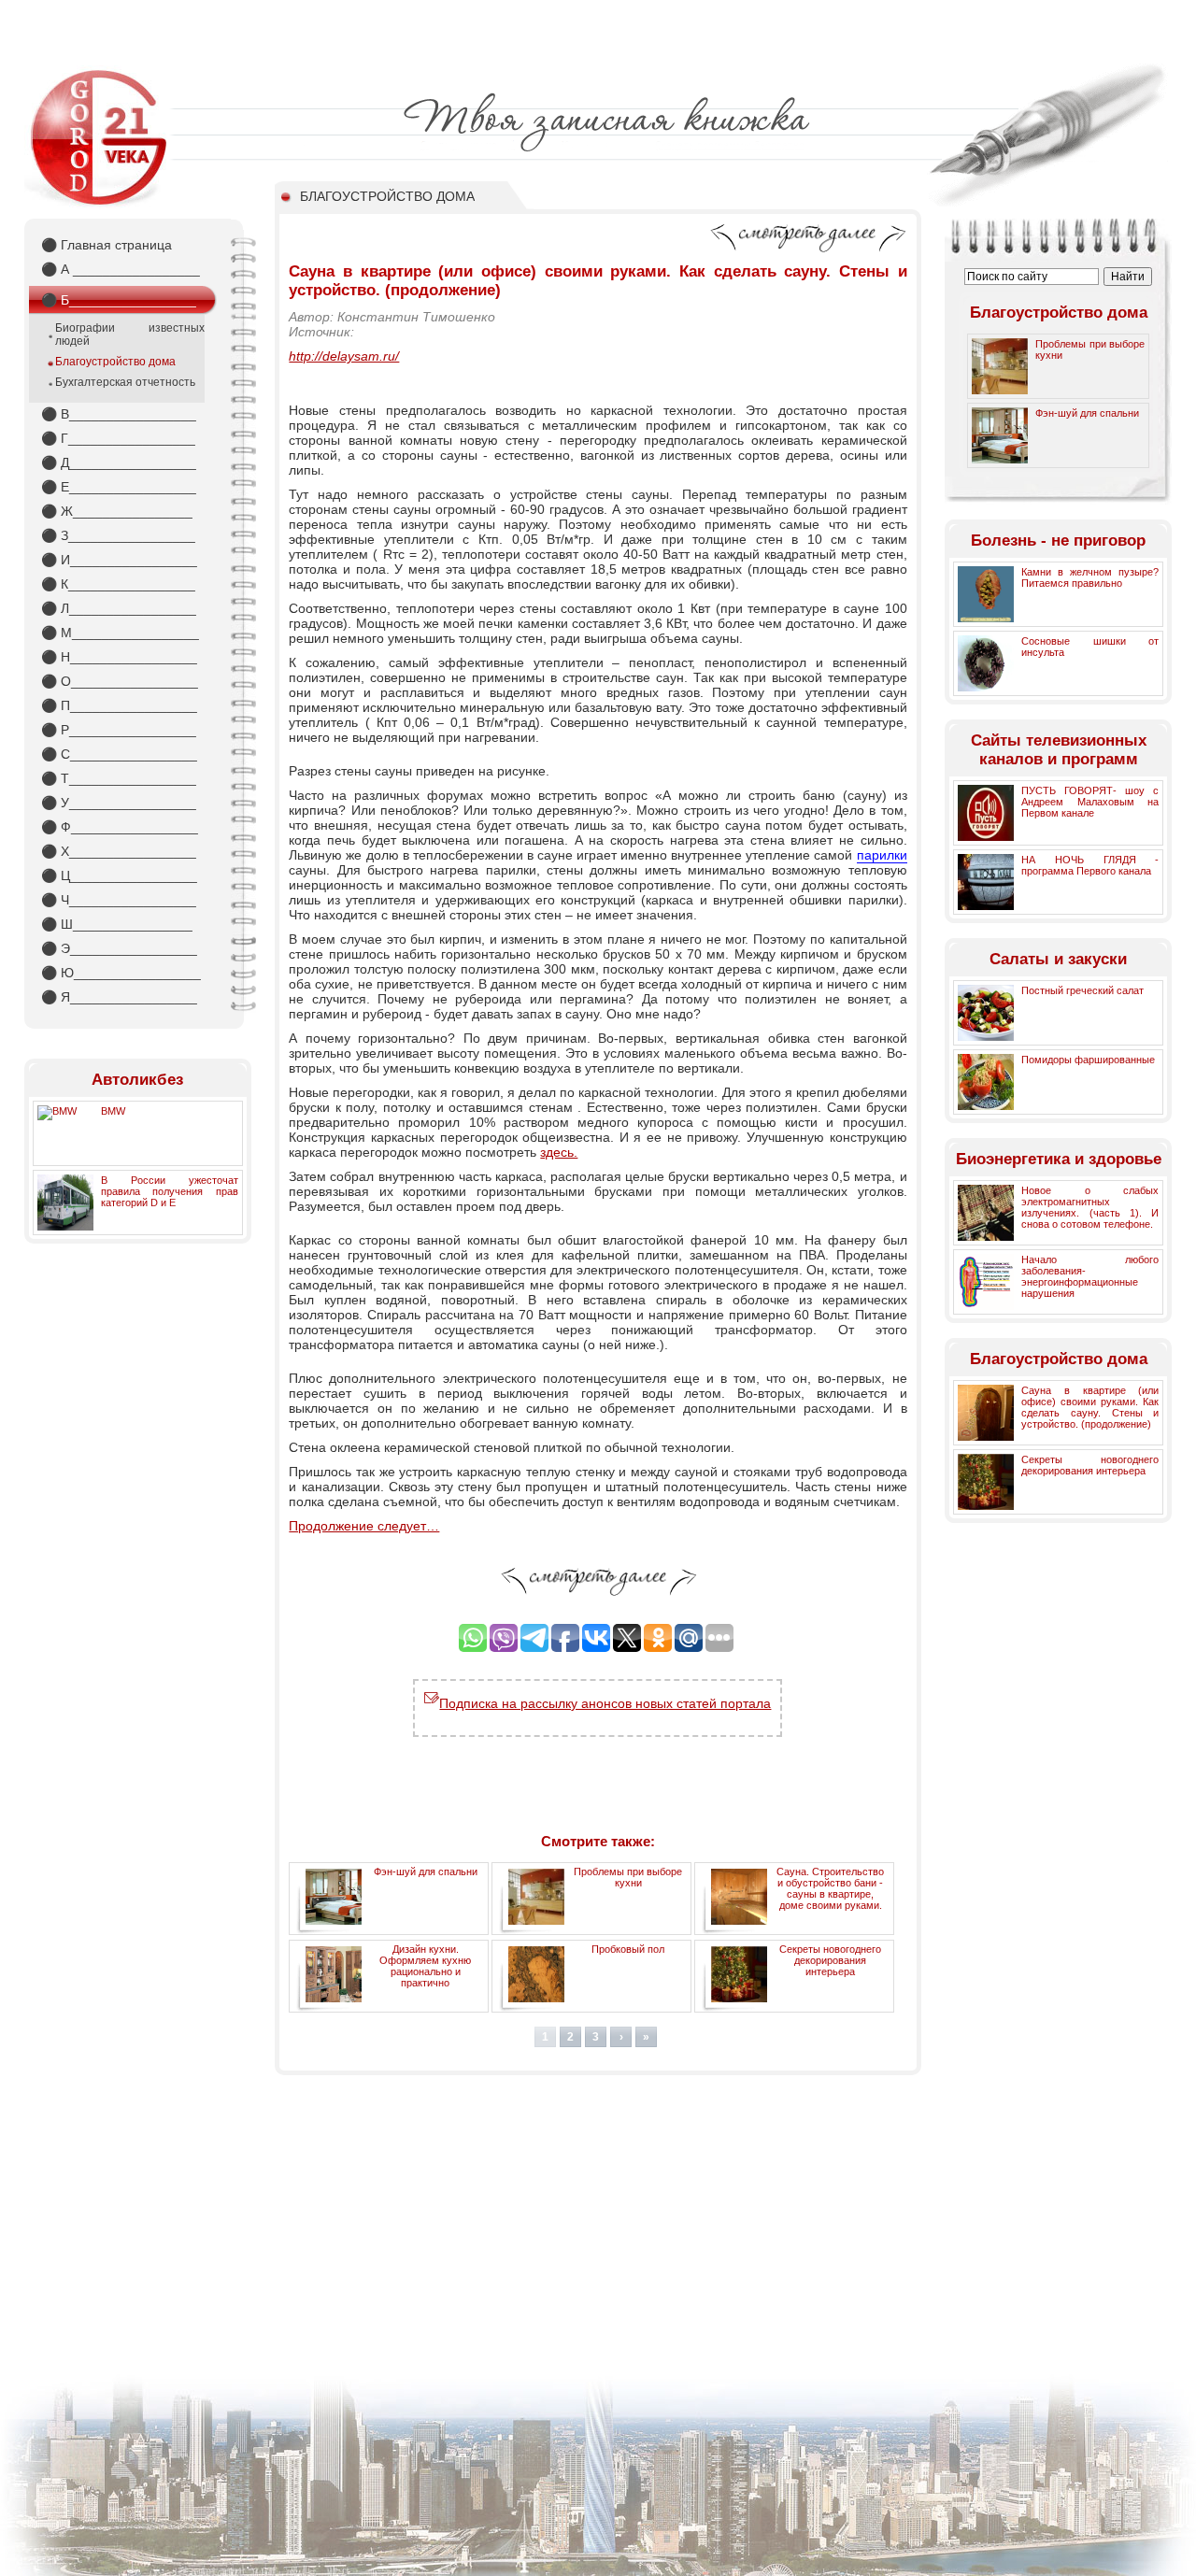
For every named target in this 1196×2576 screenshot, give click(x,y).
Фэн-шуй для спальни (426, 1872)
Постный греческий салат (1082, 990)
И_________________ (119, 560)
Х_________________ (119, 851)
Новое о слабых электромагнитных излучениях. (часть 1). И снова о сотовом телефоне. (1090, 1207)
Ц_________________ (119, 875)
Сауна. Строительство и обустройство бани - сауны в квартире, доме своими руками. (830, 1888)
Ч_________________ (119, 900)
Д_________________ (119, 463)
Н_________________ (119, 657)
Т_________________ (119, 778)
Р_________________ (119, 730)
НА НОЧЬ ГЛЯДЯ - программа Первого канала (1090, 865)
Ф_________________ (120, 827)
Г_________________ (118, 438)
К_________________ (118, 584)
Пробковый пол (628, 1949)
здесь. (559, 1152)
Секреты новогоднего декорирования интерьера (830, 1960)
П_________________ (119, 705)
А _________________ (121, 269)
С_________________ (119, 754)
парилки (882, 855)
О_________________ (120, 681)
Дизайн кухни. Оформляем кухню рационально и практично (425, 1966)
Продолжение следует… (364, 1526)
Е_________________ (119, 487)
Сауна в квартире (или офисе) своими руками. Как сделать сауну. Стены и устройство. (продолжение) (1090, 1407)
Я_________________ (119, 997)
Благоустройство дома (115, 362)
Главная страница (107, 245)
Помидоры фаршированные (1088, 1060)
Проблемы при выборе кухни (628, 1877)
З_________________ (118, 535)
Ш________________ (117, 924)
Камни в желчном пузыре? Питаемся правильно (1090, 577)
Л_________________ (119, 608)
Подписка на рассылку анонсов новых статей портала (605, 1703)
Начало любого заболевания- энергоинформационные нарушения (1090, 1276)
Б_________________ (119, 300)
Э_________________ (119, 948)
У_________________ (119, 803)
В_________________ (119, 414)
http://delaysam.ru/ (344, 356)
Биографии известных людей (130, 334)
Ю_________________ (121, 973)
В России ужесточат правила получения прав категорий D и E (170, 1191)
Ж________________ (117, 511)
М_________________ (120, 633)
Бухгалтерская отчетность (125, 382)
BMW (113, 1111)
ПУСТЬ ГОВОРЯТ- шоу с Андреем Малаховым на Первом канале (1090, 802)
